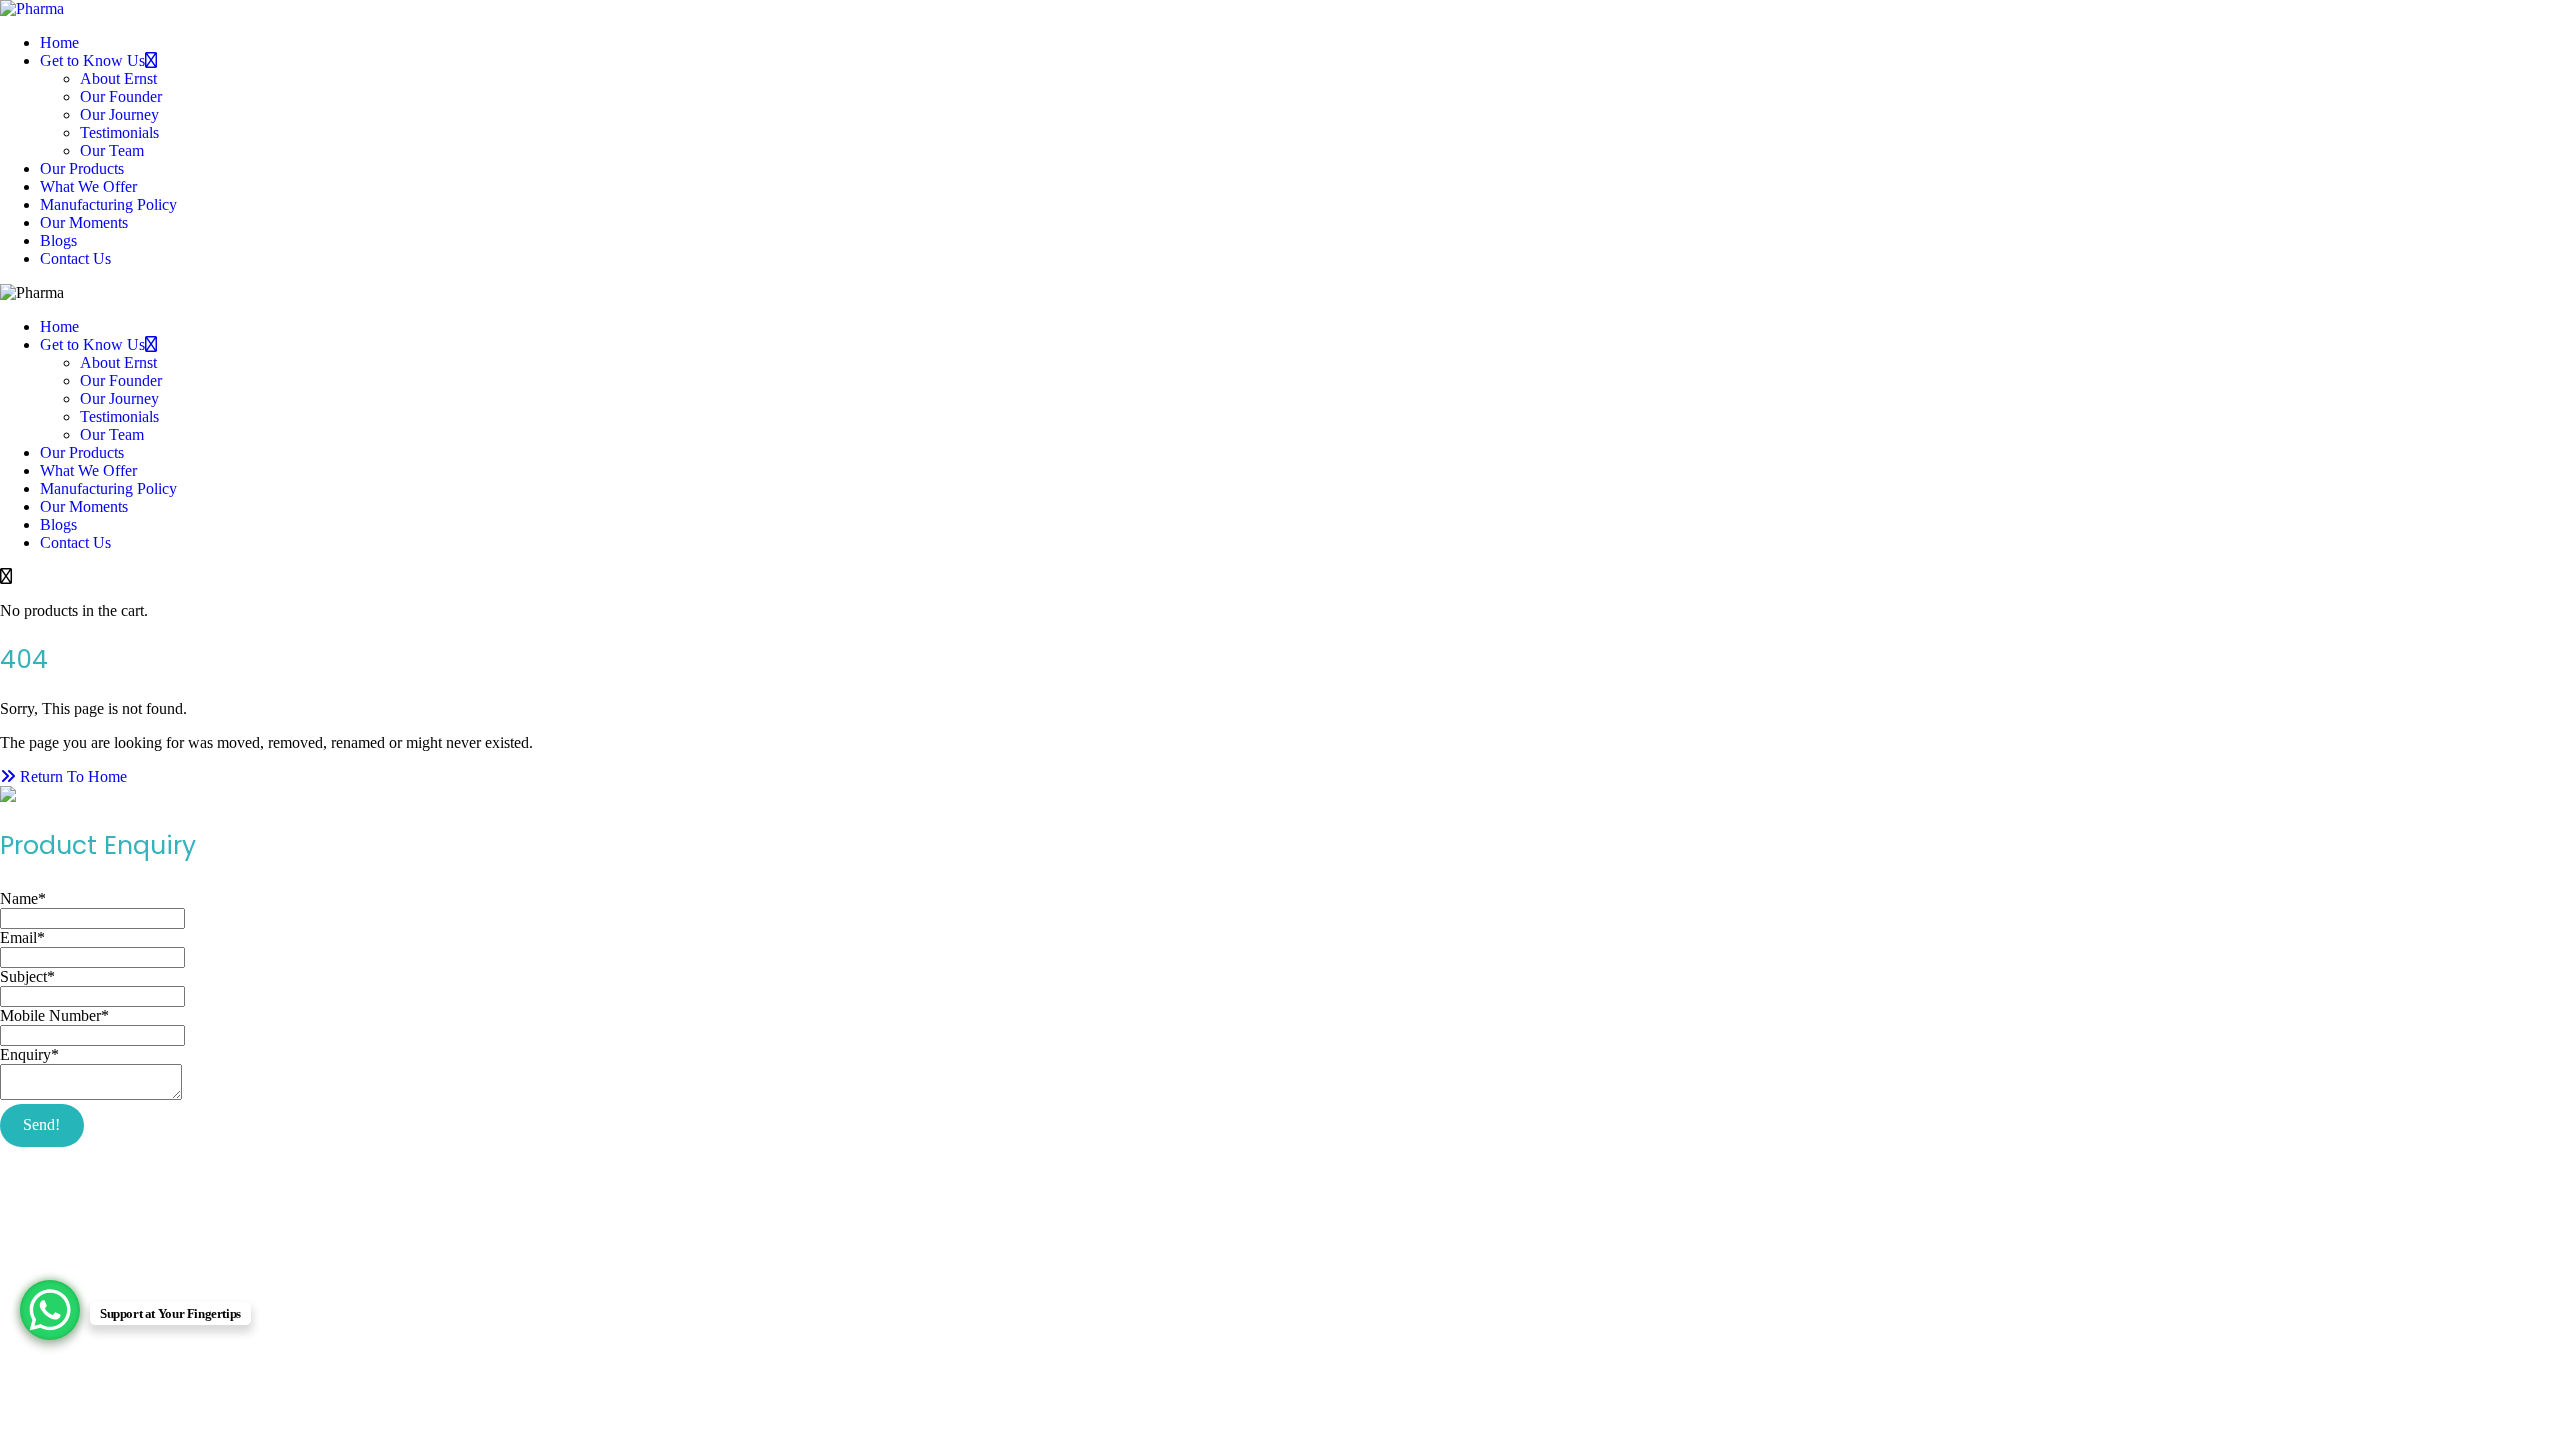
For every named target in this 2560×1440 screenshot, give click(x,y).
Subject (27, 976)
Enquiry (29, 1054)
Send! (41, 1124)
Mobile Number (54, 1015)
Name (23, 898)
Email (22, 937)
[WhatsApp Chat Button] (50, 1310)
